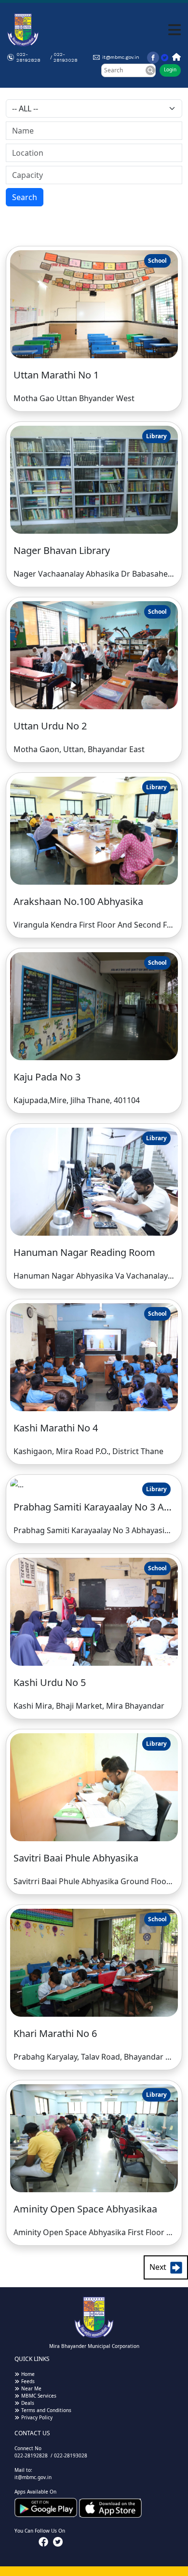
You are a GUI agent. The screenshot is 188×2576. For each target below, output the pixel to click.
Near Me (31, 2388)
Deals (28, 2403)
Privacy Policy (37, 2417)
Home (28, 2374)
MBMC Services (39, 2396)
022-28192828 (28, 57)
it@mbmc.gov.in (121, 57)
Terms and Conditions (46, 2410)
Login (170, 69)
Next (160, 2267)
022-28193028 (66, 57)
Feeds (28, 2381)
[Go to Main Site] (175, 57)
